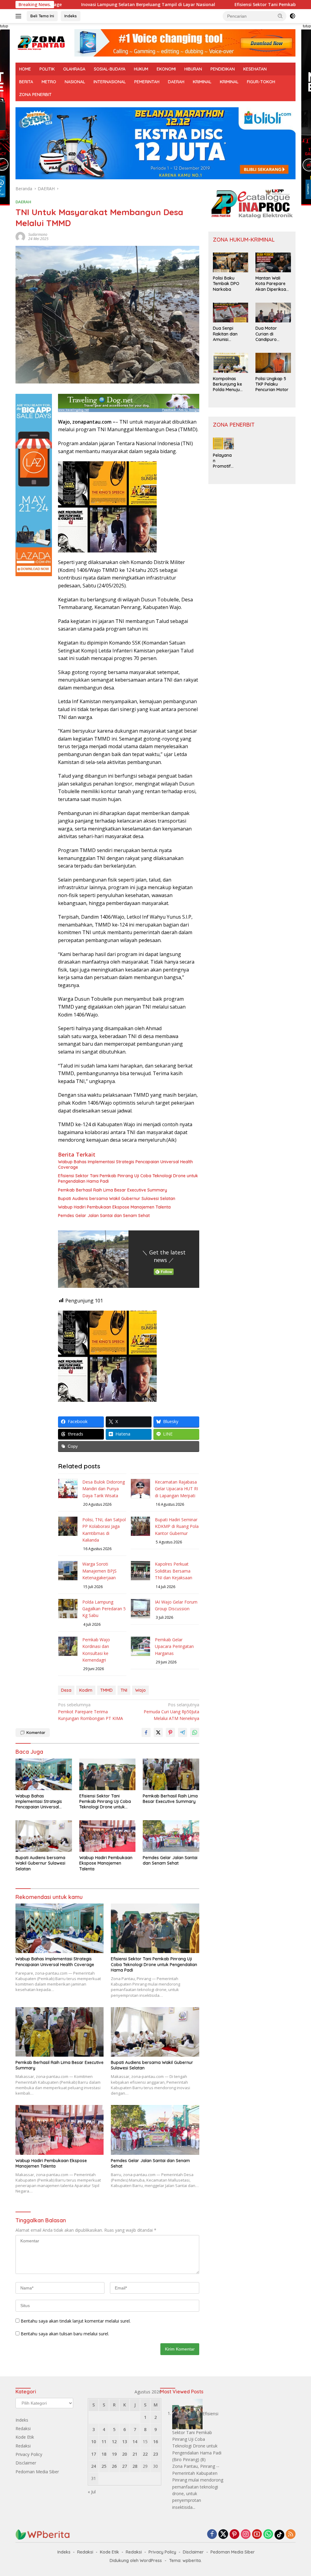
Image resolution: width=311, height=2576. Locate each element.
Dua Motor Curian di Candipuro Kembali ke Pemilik (267, 334)
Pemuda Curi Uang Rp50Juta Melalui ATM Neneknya (171, 1711)
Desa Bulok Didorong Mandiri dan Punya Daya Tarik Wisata (104, 1489)
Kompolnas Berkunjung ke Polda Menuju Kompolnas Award (227, 384)
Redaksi (23, 2428)
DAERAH (176, 82)
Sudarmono (38, 234)
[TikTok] (279, 2535)
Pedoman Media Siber (37, 2472)
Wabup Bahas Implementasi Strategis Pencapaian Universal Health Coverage (125, 1164)
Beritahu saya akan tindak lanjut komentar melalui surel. (76, 2321)
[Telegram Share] (183, 1732)
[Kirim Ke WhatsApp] (195, 1732)
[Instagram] (246, 2535)
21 (135, 2454)
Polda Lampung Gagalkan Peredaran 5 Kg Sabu (104, 1609)
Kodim (86, 1690)
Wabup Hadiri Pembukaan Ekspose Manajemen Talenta (114, 1207)
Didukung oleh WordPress (136, 2561)
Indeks (71, 16)
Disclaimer (26, 2463)
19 (114, 2454)
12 (114, 2442)
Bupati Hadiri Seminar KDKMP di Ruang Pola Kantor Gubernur (177, 1526)
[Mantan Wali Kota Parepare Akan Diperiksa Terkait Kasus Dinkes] (273, 263)
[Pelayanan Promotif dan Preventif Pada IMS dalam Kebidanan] (224, 444)
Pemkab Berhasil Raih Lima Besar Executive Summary (113, 1190)
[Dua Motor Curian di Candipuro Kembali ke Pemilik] (273, 313)
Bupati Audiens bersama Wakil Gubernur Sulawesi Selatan (117, 1199)
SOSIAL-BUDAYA (110, 69)
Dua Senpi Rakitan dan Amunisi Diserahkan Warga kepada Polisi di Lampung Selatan (231, 334)
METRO (49, 82)
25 (104, 2466)
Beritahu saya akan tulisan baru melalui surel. (65, 2334)
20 (125, 2454)
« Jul (92, 2492)
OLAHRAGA (74, 69)
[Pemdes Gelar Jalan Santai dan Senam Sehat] (171, 1836)
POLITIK (47, 69)
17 (94, 2454)
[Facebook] (212, 2535)
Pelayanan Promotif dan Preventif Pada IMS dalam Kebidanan (223, 461)
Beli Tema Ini (42, 16)
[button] (280, 16)
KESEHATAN (255, 69)
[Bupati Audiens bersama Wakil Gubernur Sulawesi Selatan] (44, 1836)
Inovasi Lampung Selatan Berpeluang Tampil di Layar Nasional (83, 5)
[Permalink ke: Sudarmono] (20, 236)
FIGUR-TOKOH (261, 82)
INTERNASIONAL (110, 82)
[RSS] (291, 2535)
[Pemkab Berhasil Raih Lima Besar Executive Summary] (171, 1774)
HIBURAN (193, 69)
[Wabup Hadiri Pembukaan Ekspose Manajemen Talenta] (108, 1836)
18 (104, 2454)
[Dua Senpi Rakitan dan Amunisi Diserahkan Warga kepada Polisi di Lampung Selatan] (231, 313)
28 (135, 2466)
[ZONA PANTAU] (41, 42)
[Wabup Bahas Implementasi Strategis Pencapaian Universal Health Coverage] (44, 1774)
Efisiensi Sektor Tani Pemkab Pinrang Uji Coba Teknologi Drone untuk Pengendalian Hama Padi (128, 1178)
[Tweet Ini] (158, 1732)
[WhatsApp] (268, 2535)
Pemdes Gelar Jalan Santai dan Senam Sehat (104, 1216)
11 (104, 2442)
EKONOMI (166, 69)
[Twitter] (223, 2535)
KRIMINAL (202, 82)
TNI (124, 1690)
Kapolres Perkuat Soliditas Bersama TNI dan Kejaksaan (174, 1571)
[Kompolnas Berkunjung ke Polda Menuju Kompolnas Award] (231, 363)
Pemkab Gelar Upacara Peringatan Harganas (174, 1646)
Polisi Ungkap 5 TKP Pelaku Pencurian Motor (272, 384)
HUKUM (141, 69)
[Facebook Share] (146, 1732)
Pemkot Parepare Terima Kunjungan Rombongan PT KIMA (91, 1711)
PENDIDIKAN (223, 69)
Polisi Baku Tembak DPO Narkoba (226, 284)
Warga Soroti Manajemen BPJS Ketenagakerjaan (99, 1571)
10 (94, 2442)
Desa (66, 1690)
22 (145, 2454)
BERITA (26, 82)
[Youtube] (257, 2535)
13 (125, 2442)
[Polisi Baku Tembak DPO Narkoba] (231, 263)
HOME (25, 69)
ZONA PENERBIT (35, 95)
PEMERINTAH (147, 82)
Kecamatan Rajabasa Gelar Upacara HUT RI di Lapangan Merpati (176, 1489)
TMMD (106, 1690)
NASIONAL (75, 82)
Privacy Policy (29, 2454)
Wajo (140, 1690)
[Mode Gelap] (292, 16)
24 (94, 2466)
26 (114, 2466)
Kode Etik (25, 2437)
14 (135, 2442)
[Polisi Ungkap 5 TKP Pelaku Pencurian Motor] (273, 363)
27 (125, 2466)
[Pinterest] (234, 2535)
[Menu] (20, 16)
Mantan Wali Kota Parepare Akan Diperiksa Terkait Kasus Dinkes (271, 284)
